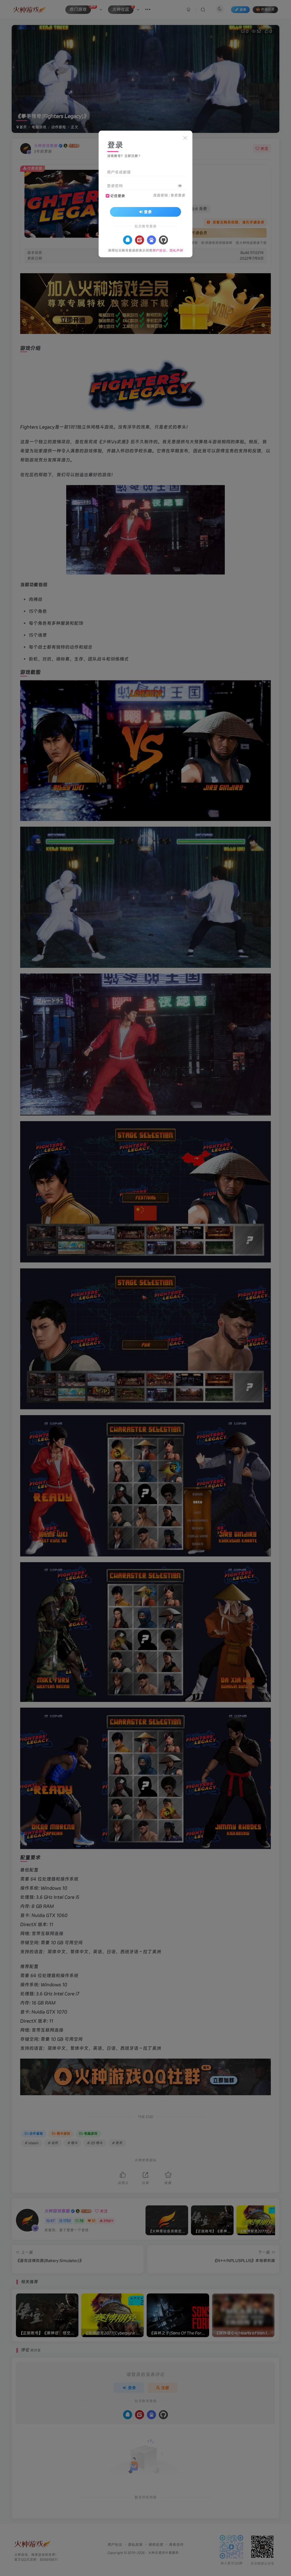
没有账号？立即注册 (122, 156)
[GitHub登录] (163, 240)
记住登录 (118, 196)
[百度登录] (151, 240)
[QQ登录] (128, 240)
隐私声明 (176, 250)
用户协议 (159, 250)
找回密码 (161, 195)
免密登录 (178, 195)
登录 (148, 212)
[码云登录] (140, 240)
